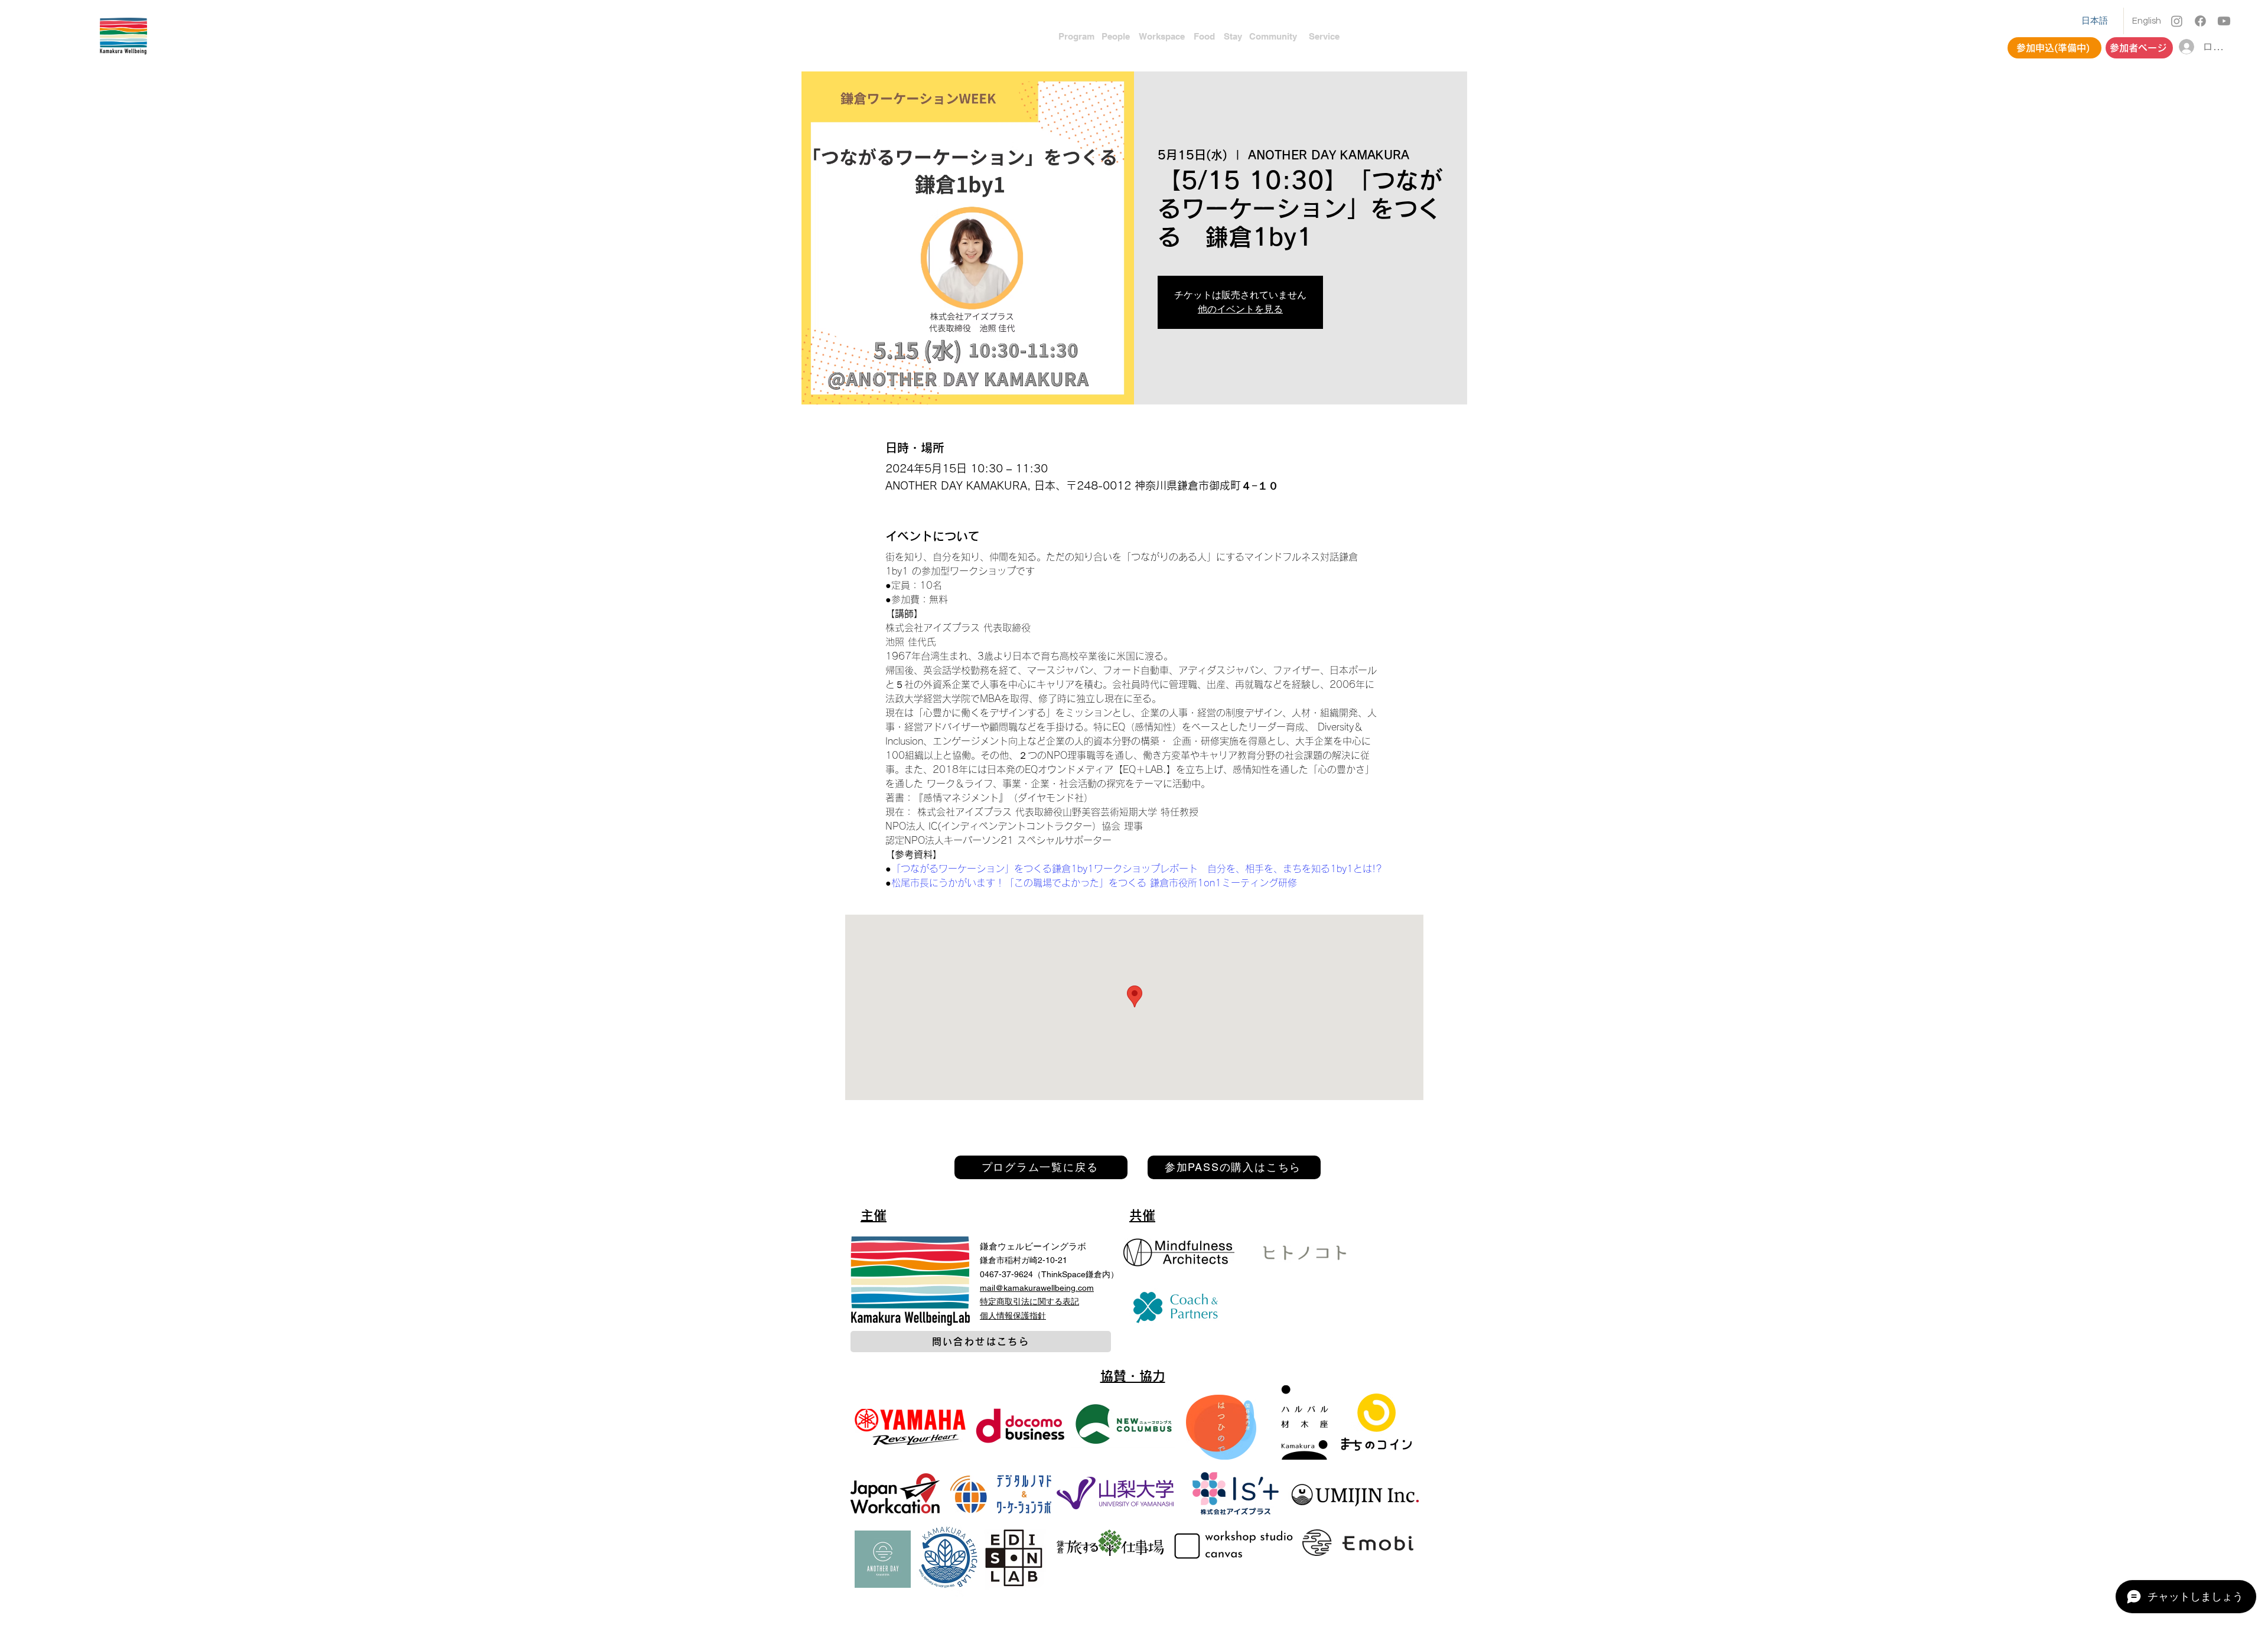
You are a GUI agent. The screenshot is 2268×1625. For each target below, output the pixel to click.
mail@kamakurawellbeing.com (1037, 1288)
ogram (1081, 36)
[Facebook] (2200, 21)
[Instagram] (2177, 21)
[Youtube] (2224, 21)
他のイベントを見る (1240, 309)
